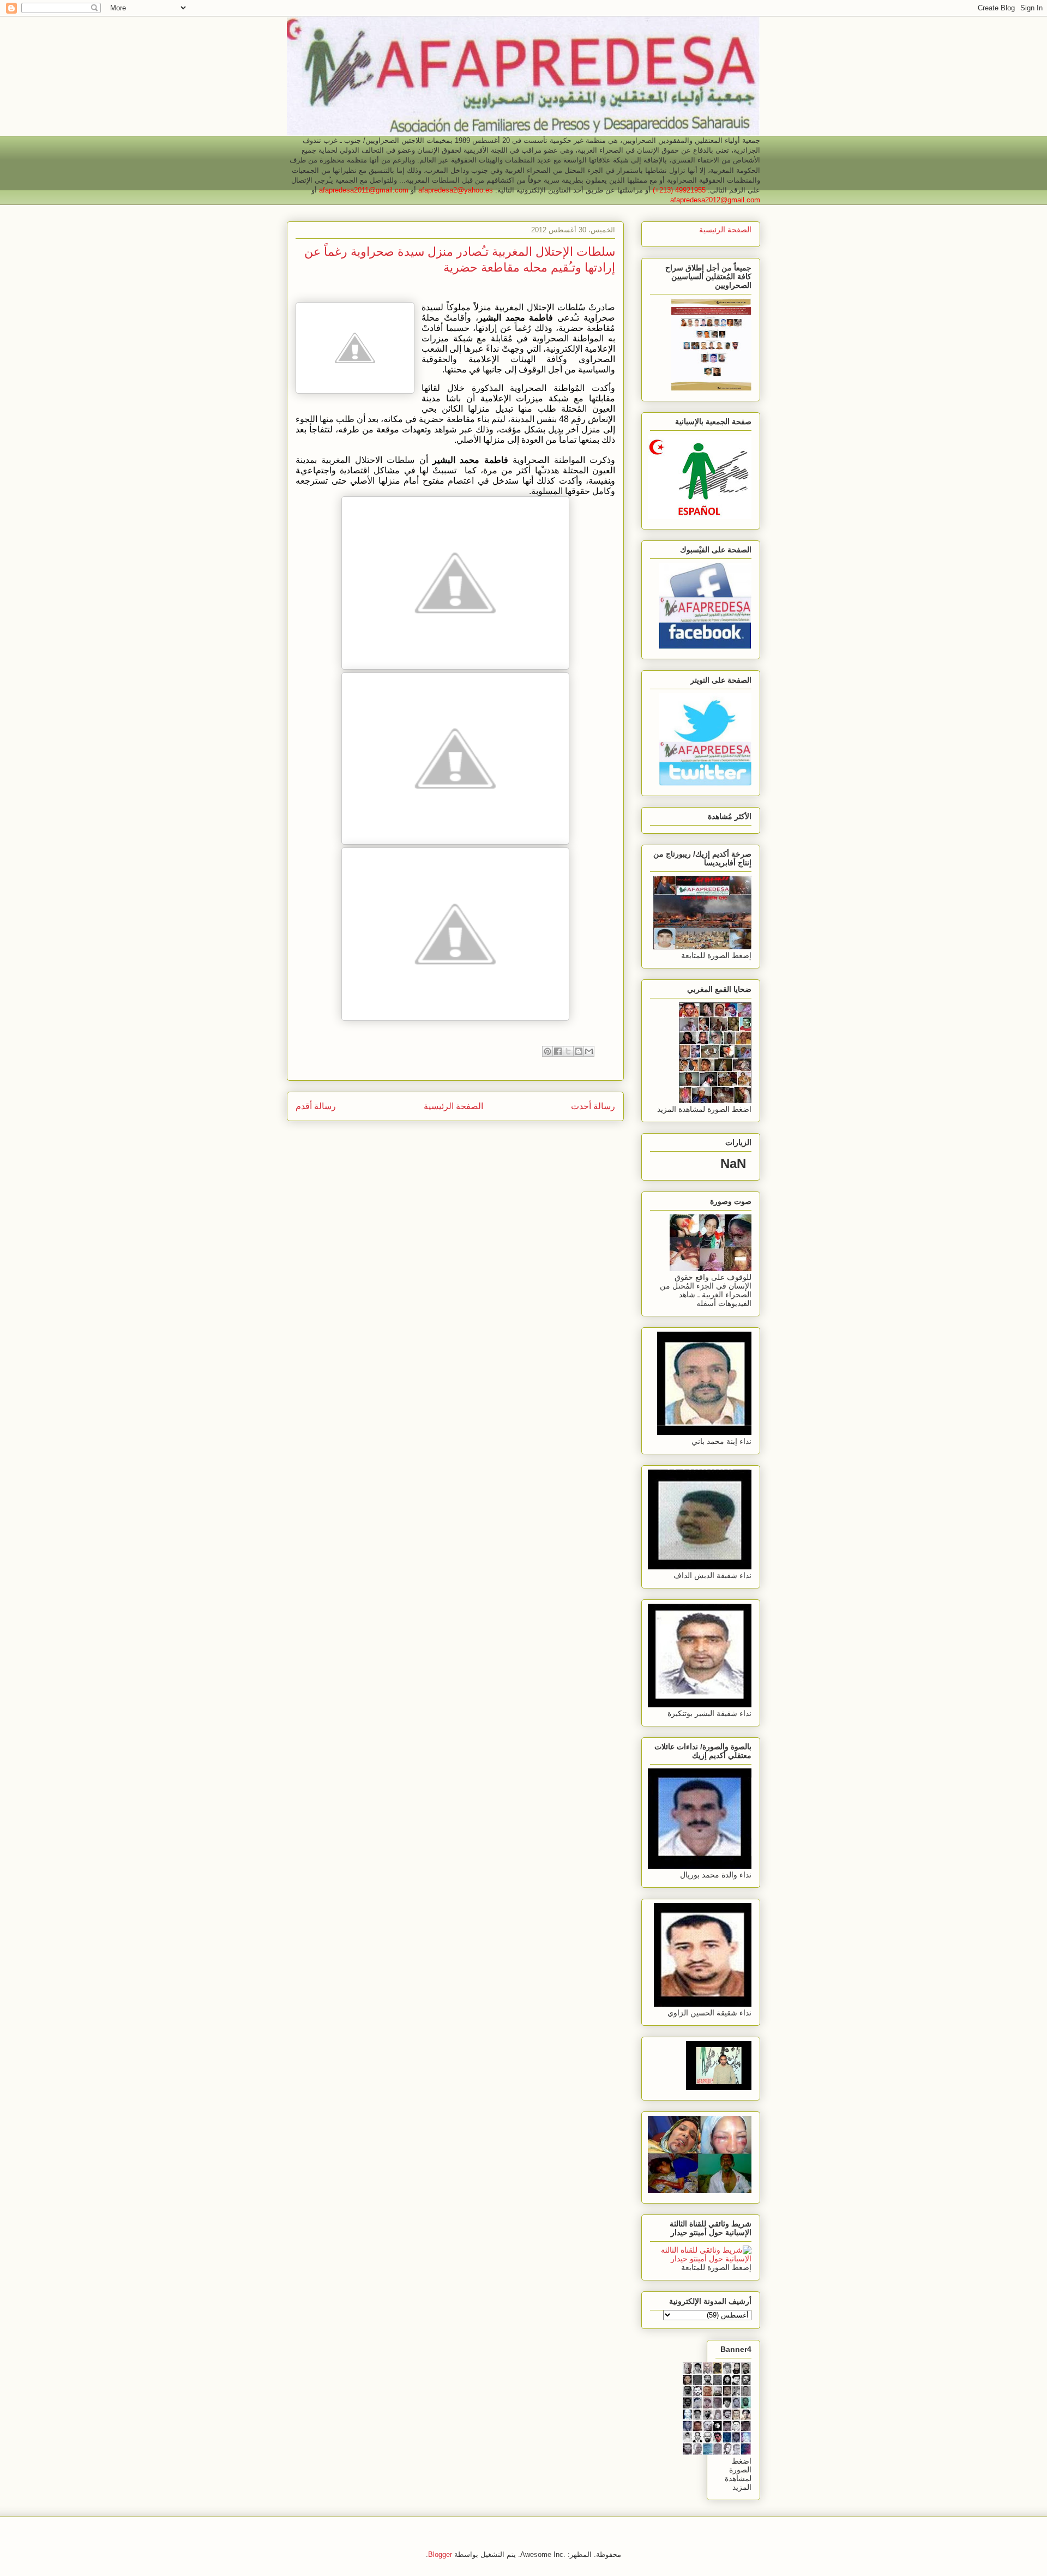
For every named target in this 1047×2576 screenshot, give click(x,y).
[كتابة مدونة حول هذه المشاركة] (579, 1051)
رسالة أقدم (316, 1106)
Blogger (440, 2554)
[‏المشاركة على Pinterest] (547, 1051)
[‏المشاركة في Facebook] (558, 1051)
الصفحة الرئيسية (453, 1106)
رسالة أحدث (593, 1106)
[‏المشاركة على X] (568, 1051)
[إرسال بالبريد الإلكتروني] (589, 1051)
